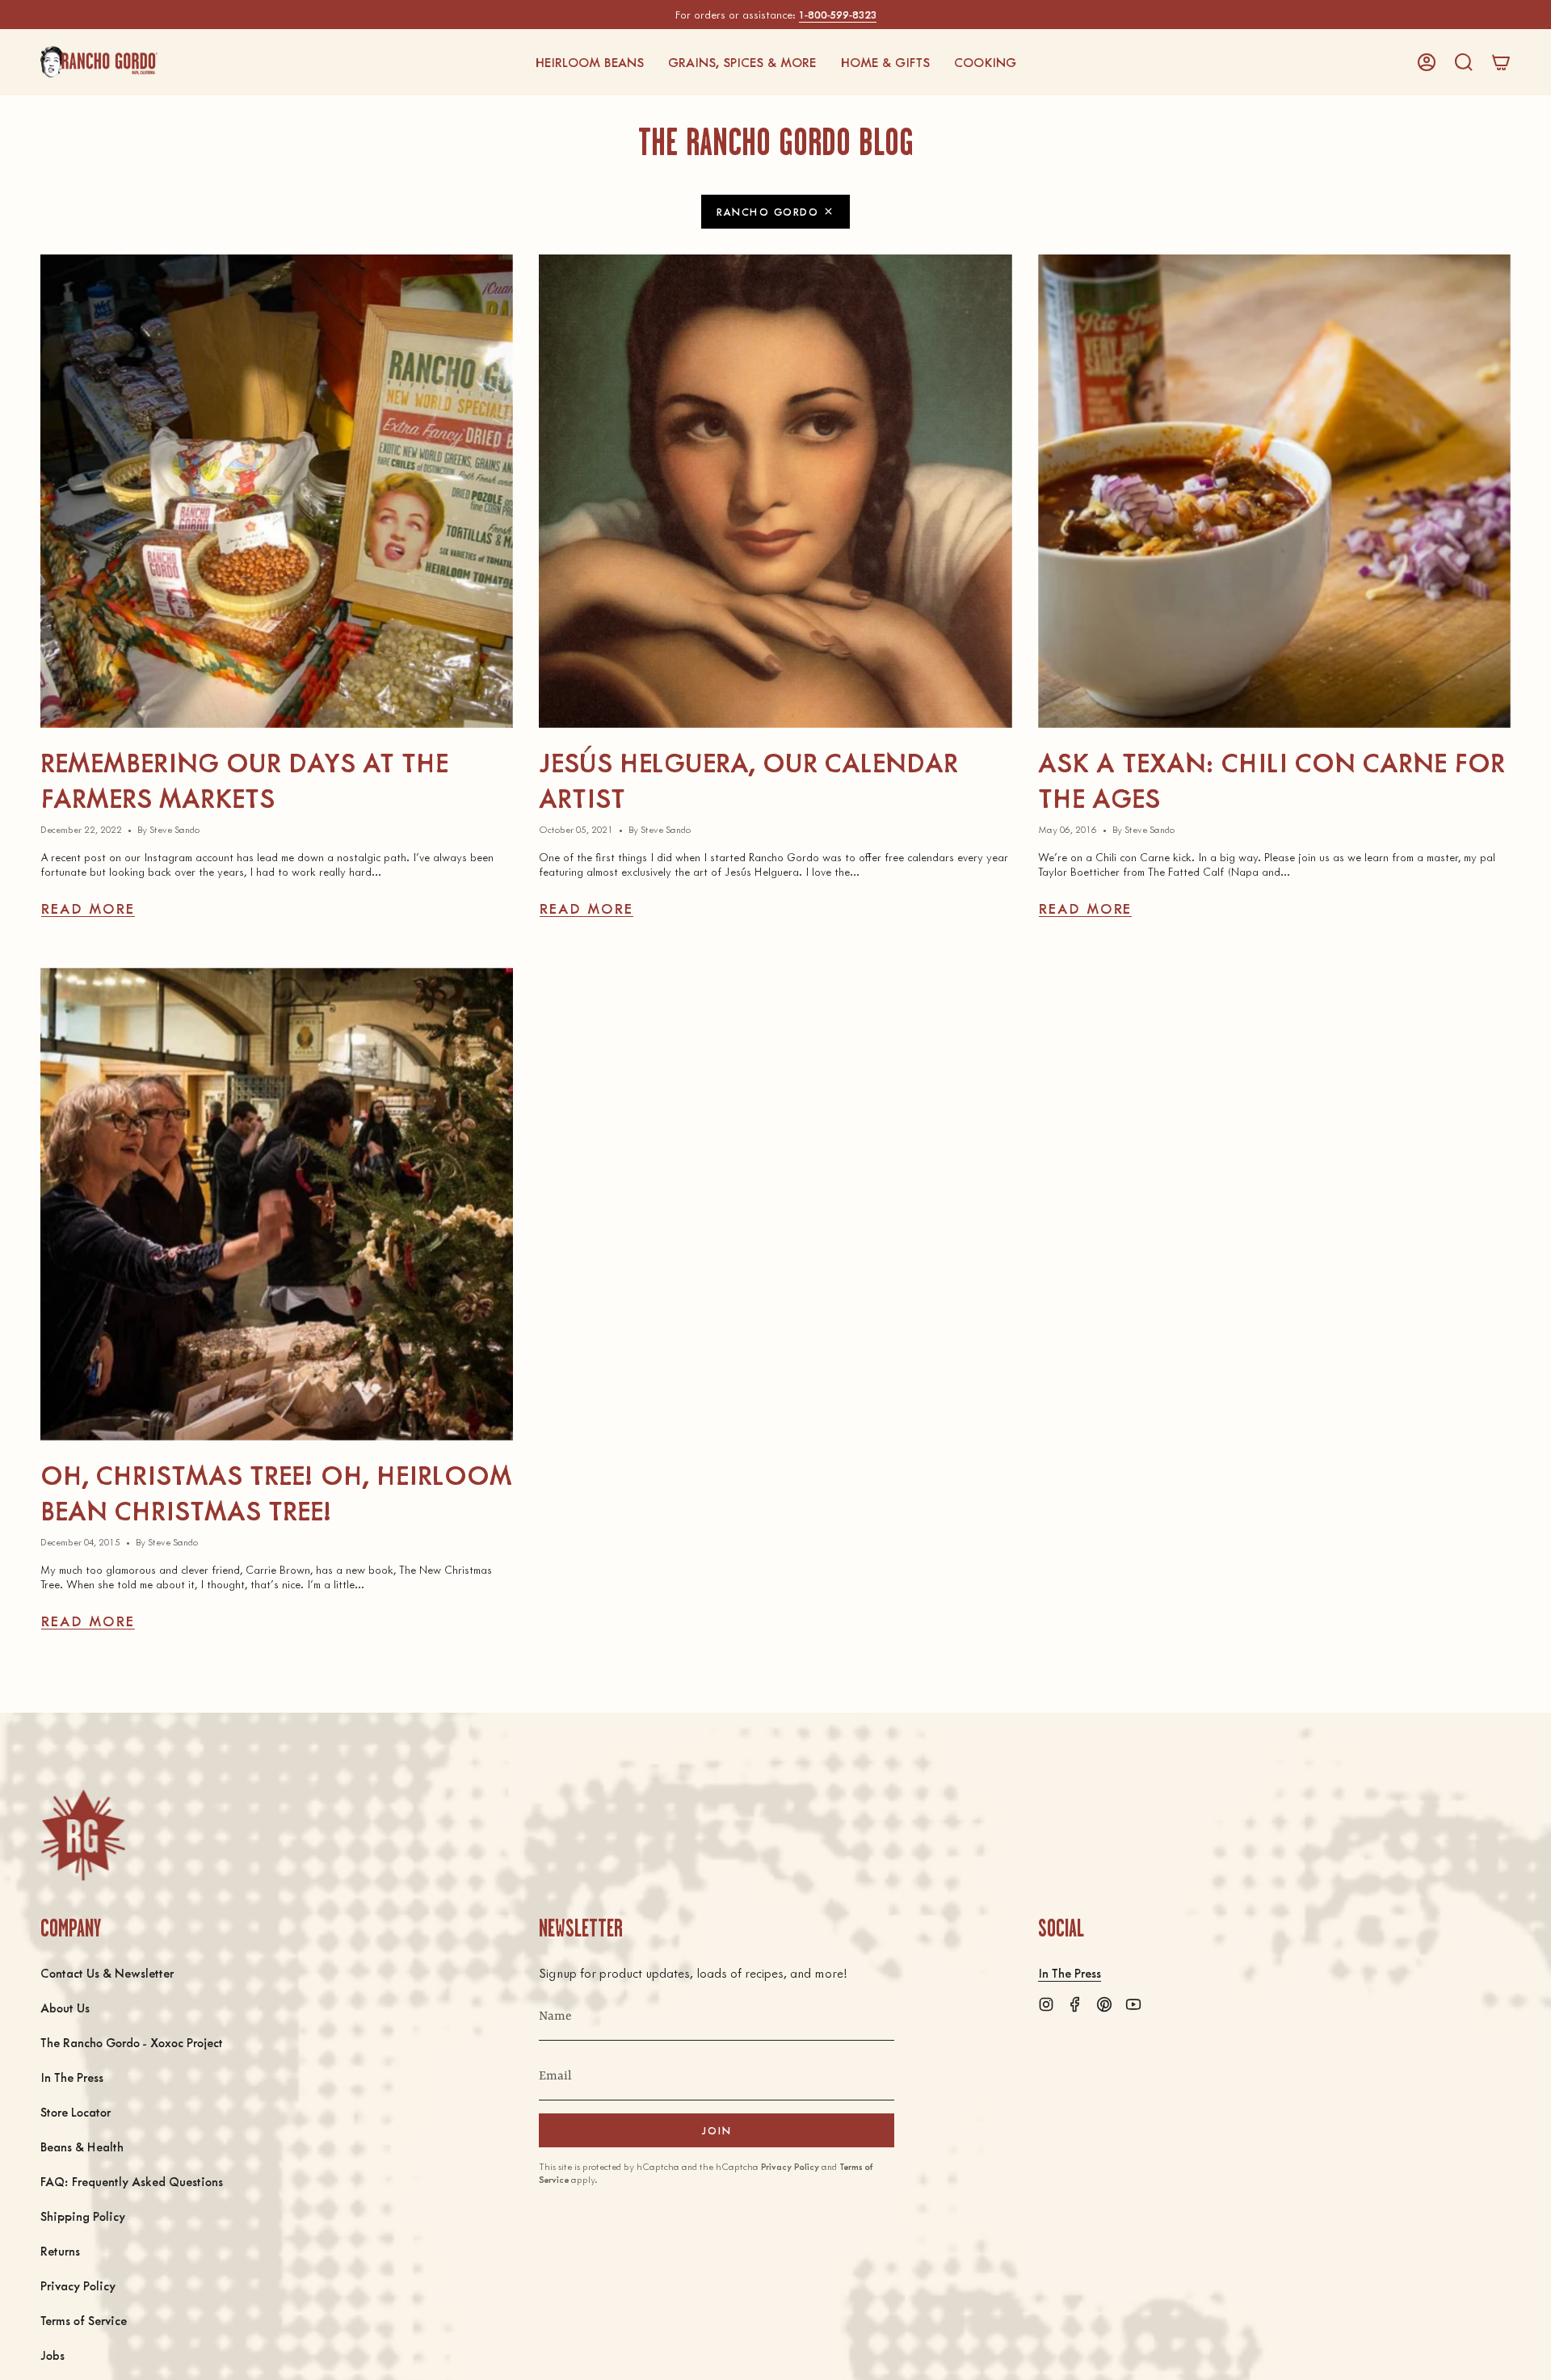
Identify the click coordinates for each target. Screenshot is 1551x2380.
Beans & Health (82, 2146)
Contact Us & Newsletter (107, 1972)
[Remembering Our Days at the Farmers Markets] (277, 491)
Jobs (53, 2355)
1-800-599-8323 (838, 14)
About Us (65, 2007)
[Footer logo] (83, 1835)
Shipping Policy (83, 2216)
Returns (60, 2250)
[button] (589, 62)
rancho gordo (767, 211)
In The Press (72, 2077)
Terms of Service (84, 2320)
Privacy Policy (78, 2285)
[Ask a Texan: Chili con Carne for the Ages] (1274, 491)
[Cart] (1501, 62)
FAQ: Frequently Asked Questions (132, 2181)
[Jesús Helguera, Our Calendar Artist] (775, 491)
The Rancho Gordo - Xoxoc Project (132, 2042)
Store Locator (76, 2111)
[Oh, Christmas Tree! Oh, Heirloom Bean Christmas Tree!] (277, 1204)
